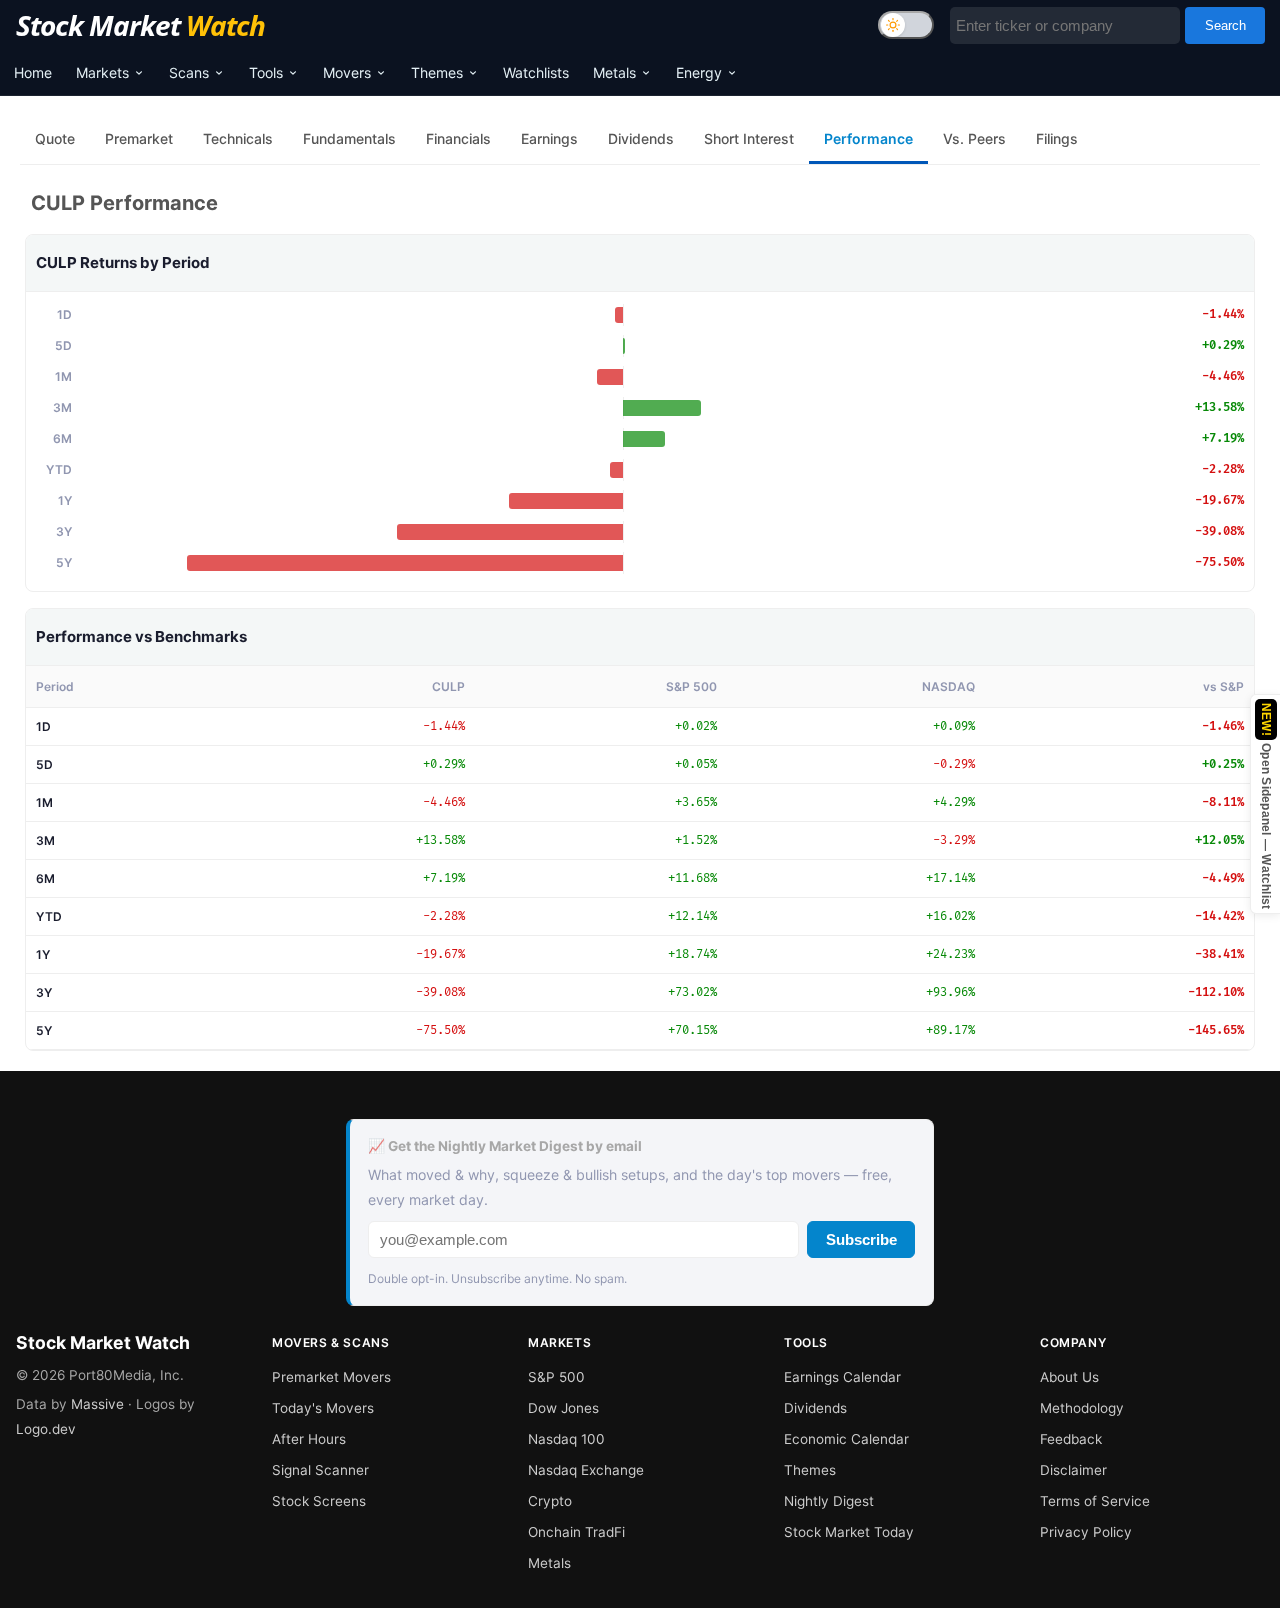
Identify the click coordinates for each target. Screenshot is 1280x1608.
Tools (266, 72)
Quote (55, 138)
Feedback (1071, 1439)
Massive (97, 1404)
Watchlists (536, 72)
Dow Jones (563, 1408)
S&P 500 (556, 1377)
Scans (189, 72)
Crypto (550, 1501)
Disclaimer (1073, 1470)
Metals (614, 72)
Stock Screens (319, 1501)
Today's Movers (323, 1408)
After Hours (309, 1439)
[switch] (906, 25)
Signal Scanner (320, 1470)
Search (1225, 25)
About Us (1069, 1377)
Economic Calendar (846, 1439)
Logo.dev (46, 1429)
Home (33, 72)
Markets (102, 72)
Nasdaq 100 (566, 1439)
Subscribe (861, 1239)
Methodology (1082, 1408)
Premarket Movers (331, 1377)
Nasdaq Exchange (586, 1470)
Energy (699, 72)
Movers (347, 72)
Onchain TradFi (576, 1532)
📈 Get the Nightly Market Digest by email (505, 1146)
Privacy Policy (1086, 1532)
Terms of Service (1095, 1501)
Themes (437, 72)
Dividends (815, 1408)
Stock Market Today (849, 1532)
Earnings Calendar (842, 1377)
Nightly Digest (829, 1501)
